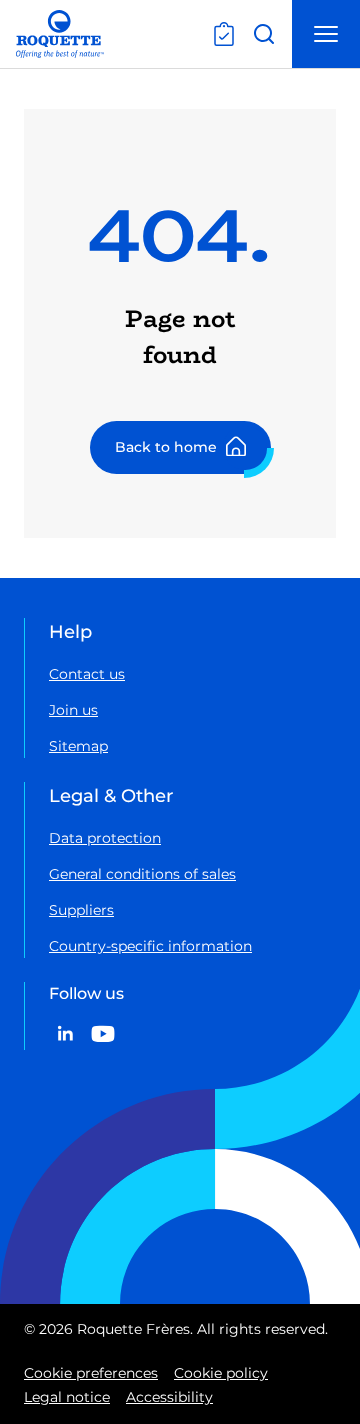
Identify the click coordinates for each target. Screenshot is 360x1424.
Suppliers (81, 910)
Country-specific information (150, 946)
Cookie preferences (91, 1373)
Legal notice (67, 1397)
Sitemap (78, 746)
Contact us (87, 674)
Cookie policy (221, 1373)
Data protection (105, 838)
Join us (73, 710)
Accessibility (169, 1397)
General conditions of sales (142, 874)
